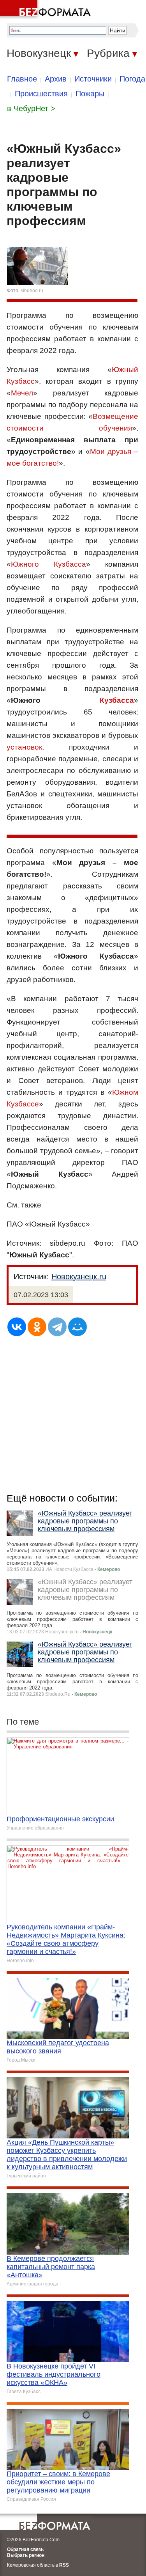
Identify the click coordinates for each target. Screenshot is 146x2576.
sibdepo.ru (32, 291)
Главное (22, 79)
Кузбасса (117, 700)
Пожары (90, 94)
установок (24, 747)
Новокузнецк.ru (79, 1276)
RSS (64, 2565)
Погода (132, 79)
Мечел (22, 393)
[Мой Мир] (77, 1327)
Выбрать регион (26, 2555)
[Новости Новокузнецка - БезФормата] (47, 10)
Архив (56, 79)
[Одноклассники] (37, 1327)
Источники (93, 79)
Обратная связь (25, 2549)
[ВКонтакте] (17, 1327)
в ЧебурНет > (31, 108)
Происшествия (41, 94)
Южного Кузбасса (48, 564)
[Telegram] (57, 1327)
